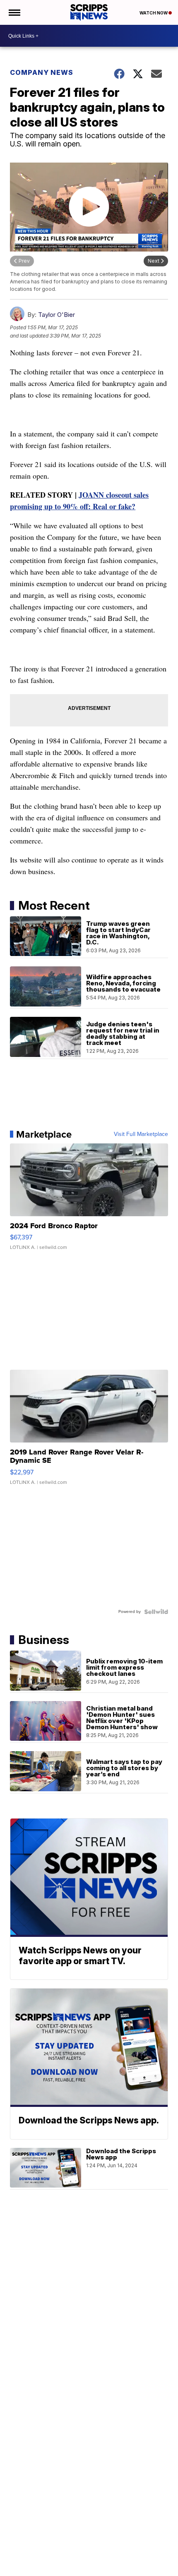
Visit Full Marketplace (141, 1134)
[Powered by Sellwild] (156, 1612)
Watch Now (154, 13)
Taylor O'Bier (57, 315)
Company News (42, 72)
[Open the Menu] (14, 12)
